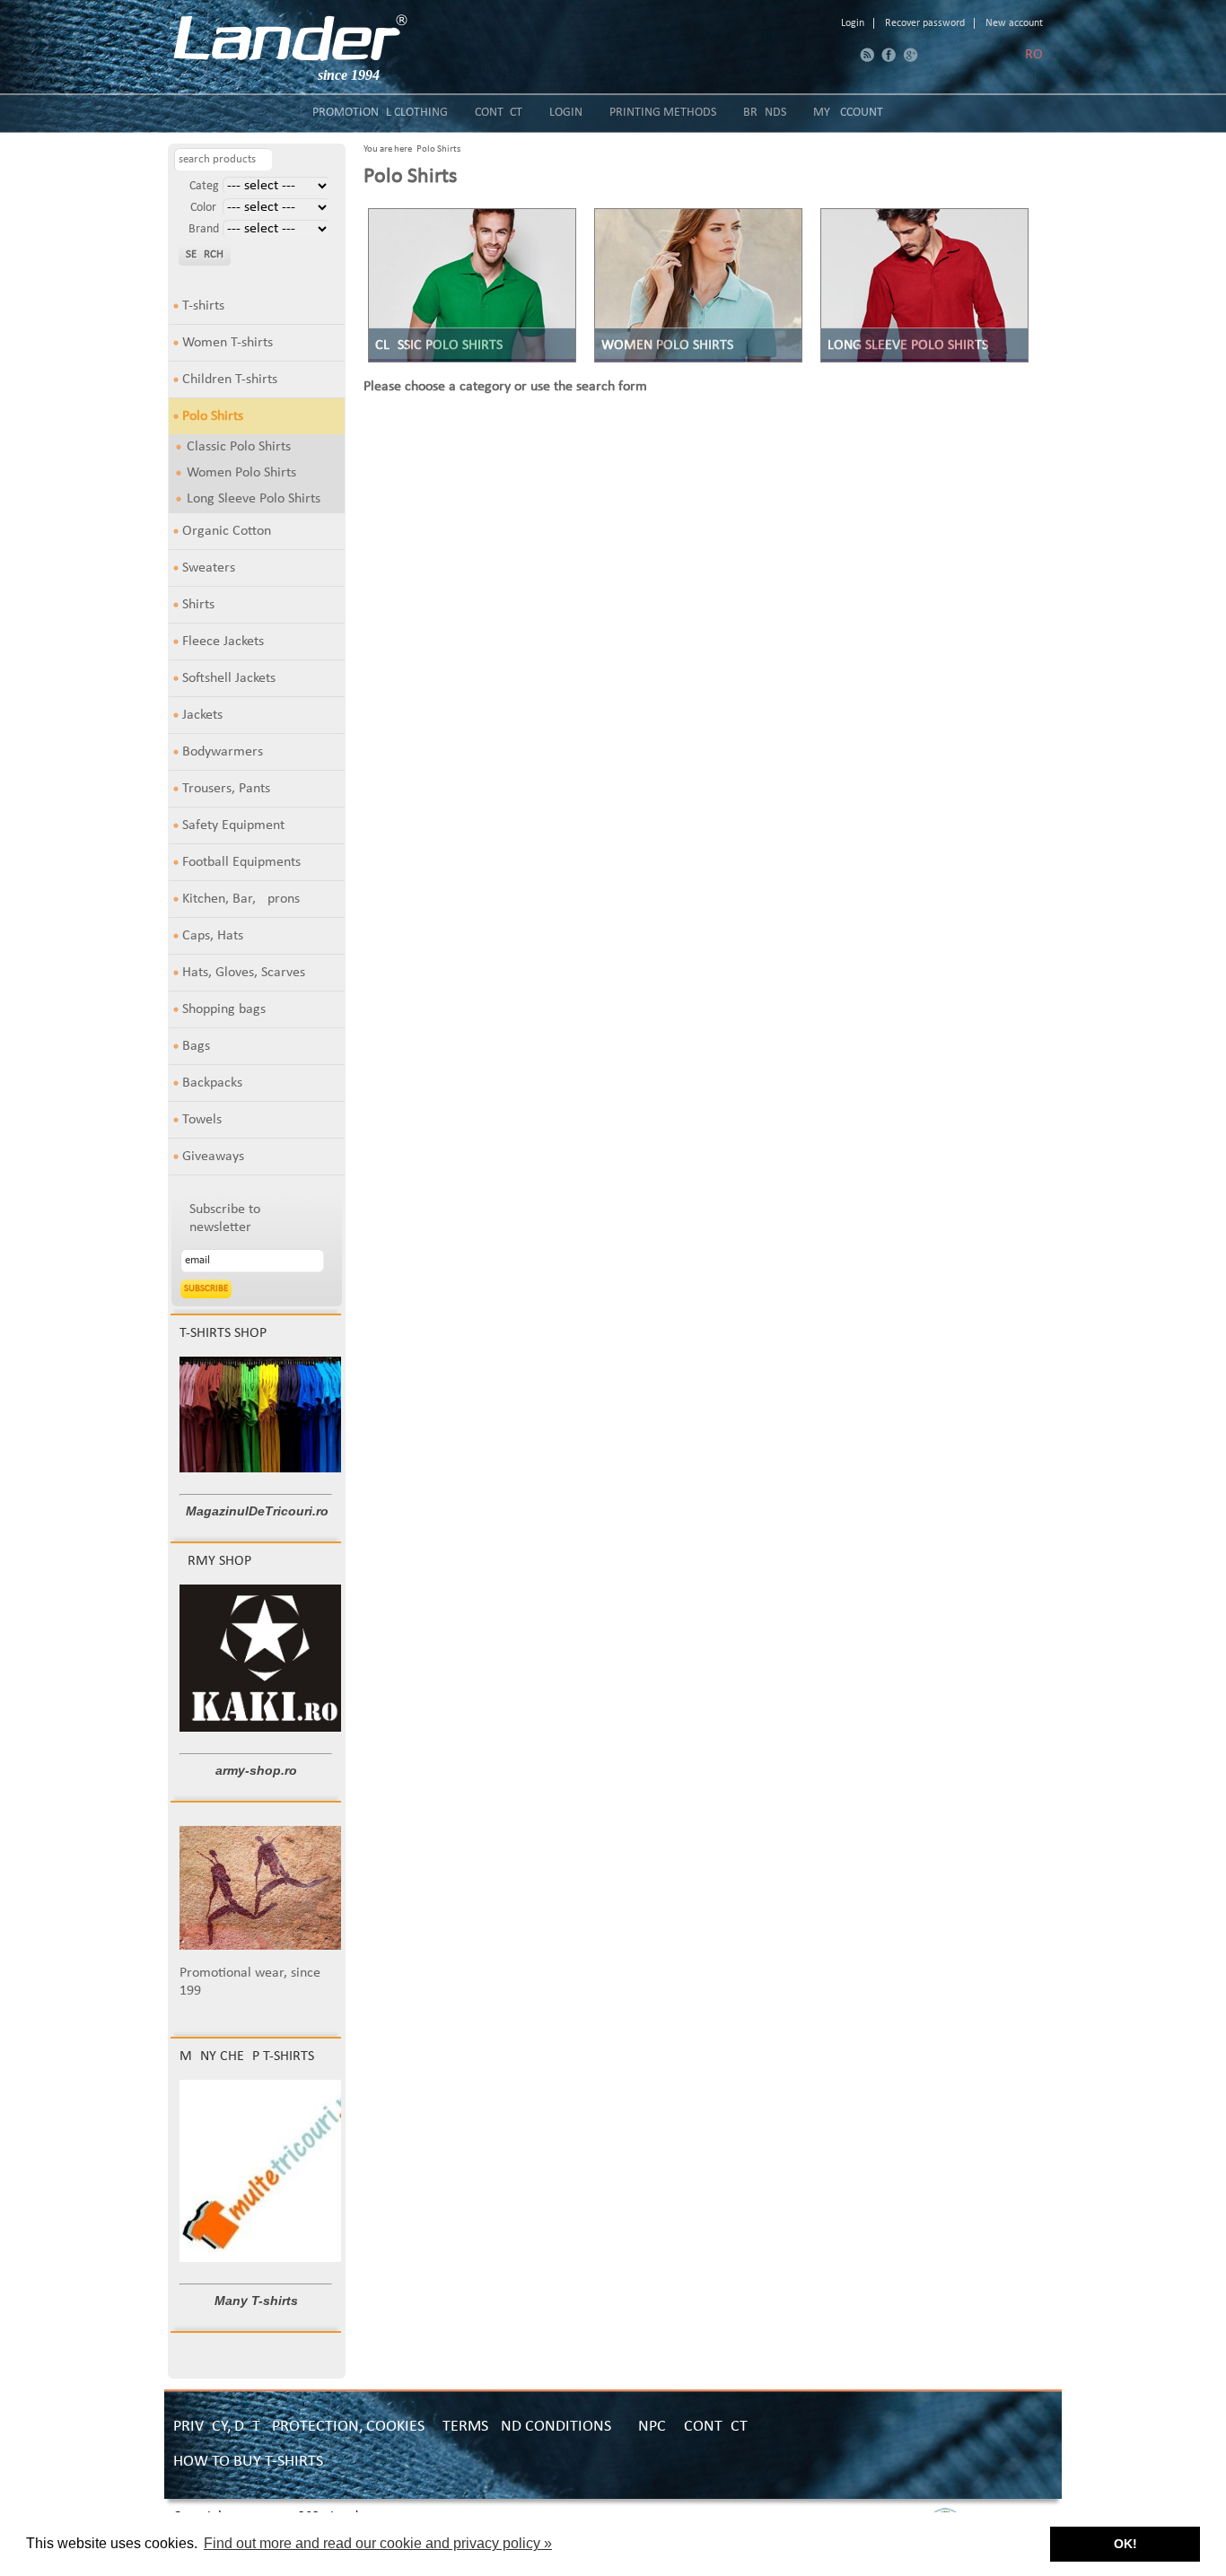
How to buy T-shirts (248, 2462)
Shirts (198, 605)
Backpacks (212, 1083)
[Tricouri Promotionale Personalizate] (290, 38)
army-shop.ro (256, 1770)
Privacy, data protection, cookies (299, 2427)
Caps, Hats (213, 936)
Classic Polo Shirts (239, 447)
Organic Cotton (227, 531)
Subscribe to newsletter (225, 1218)
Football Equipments (241, 862)
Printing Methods (663, 113)
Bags (196, 1046)
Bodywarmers (223, 752)
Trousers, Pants (226, 789)
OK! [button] (1125, 2544)
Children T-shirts (230, 380)
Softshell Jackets (229, 678)
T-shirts (203, 306)
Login (853, 23)
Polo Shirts (213, 416)
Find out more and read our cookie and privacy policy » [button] (378, 2543)
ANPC (648, 2427)
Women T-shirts (228, 343)
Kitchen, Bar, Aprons (241, 899)
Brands (765, 113)
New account (1014, 23)
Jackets (202, 715)
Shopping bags (224, 1009)
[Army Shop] (265, 1728)
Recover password (925, 23)
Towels (202, 1120)
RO (1034, 55)
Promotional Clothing (380, 113)
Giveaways (213, 1157)
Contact (499, 113)
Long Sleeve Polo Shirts (254, 499)
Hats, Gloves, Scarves (244, 973)
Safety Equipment (233, 825)
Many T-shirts (256, 2301)
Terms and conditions (527, 2427)
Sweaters (209, 568)
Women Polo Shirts (241, 473)
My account (848, 113)
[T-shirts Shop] (266, 1469)
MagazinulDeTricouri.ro (257, 1511)
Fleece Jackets (223, 642)
